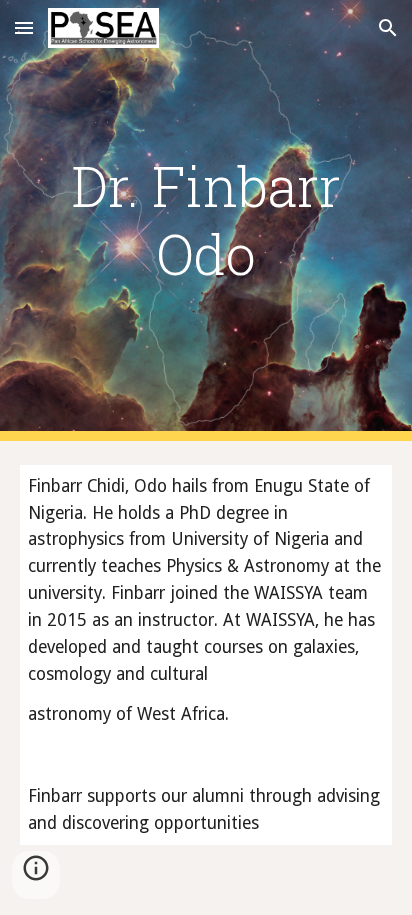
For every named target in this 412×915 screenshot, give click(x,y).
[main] (206, 220)
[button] (24, 27)
